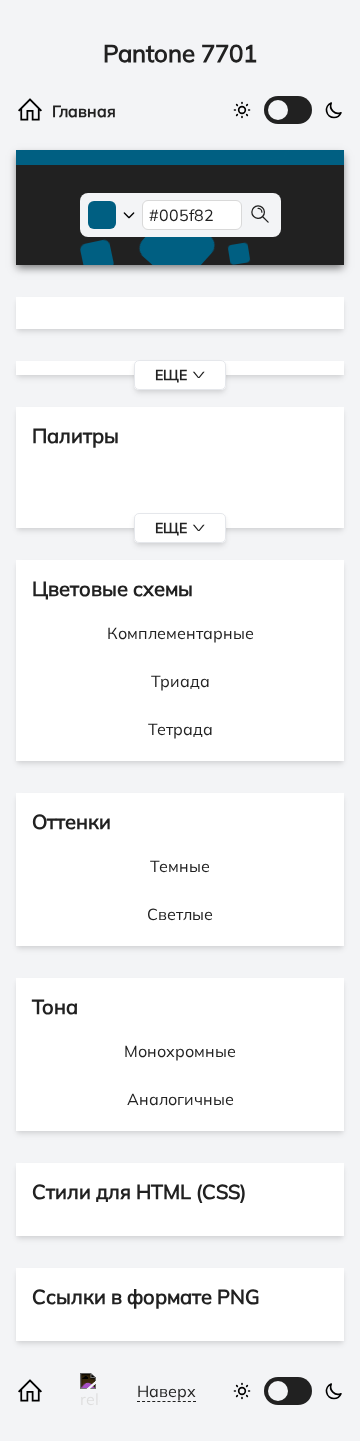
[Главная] (68, 110)
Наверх (166, 1391)
